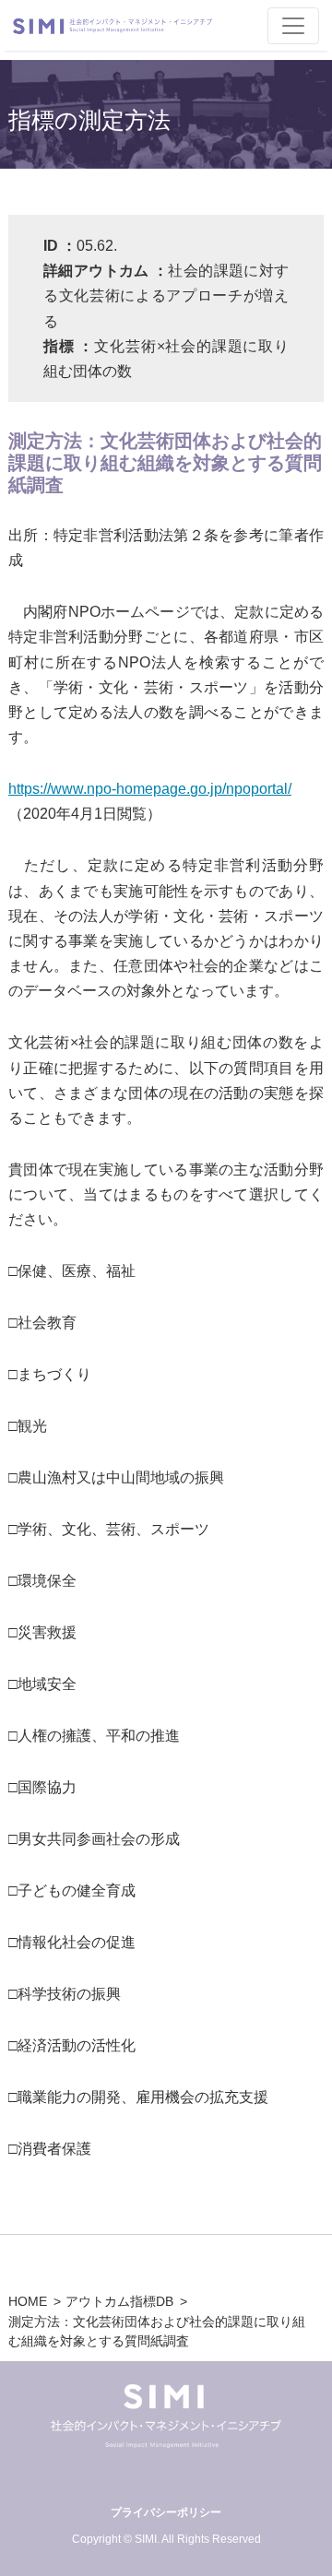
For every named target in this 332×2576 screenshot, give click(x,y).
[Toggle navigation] (293, 26)
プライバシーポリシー (166, 2512)
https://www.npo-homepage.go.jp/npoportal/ (150, 789)
